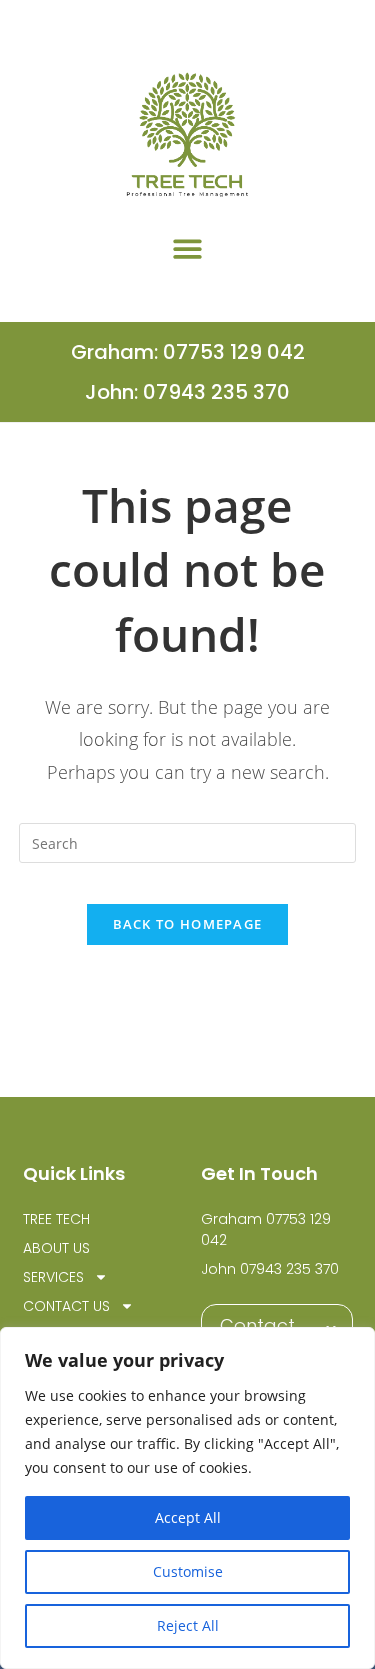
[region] (187, 1498)
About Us (56, 1248)
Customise (188, 1571)
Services (53, 1277)
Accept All (188, 1517)
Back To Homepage (188, 924)
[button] (187, 248)
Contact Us (66, 1306)
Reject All (188, 1625)
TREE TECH (56, 1219)
